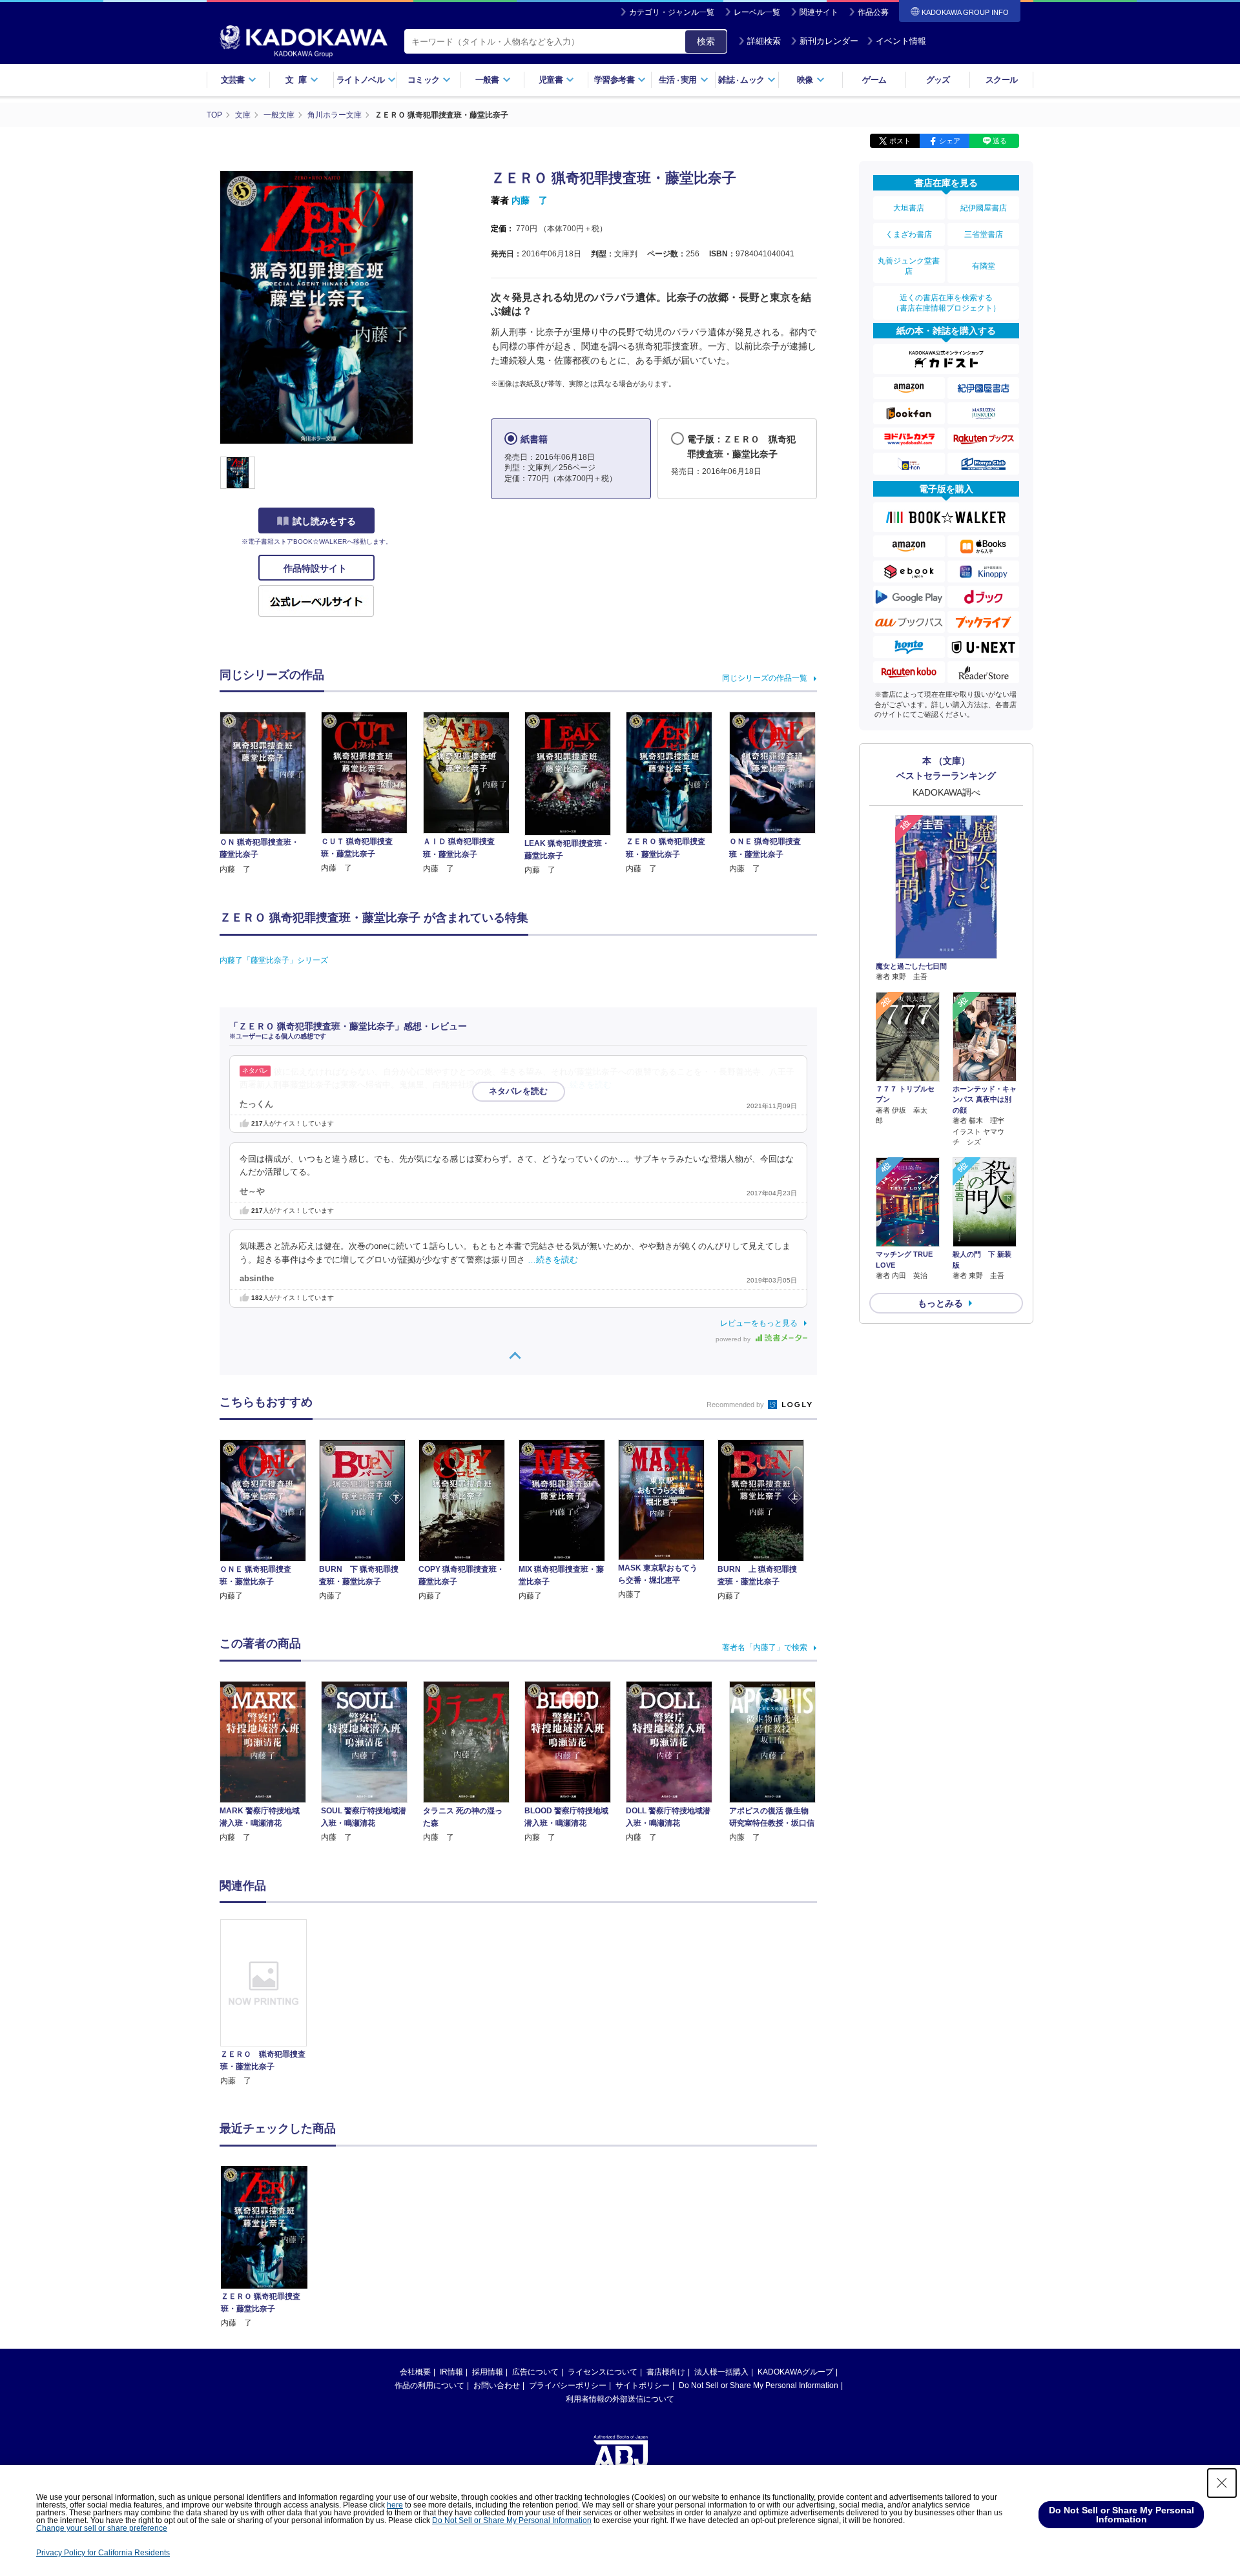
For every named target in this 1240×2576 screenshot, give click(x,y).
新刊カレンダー (829, 41)
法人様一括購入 (721, 2372)
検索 (706, 41)
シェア (950, 141)
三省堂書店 (984, 234)
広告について (535, 2372)
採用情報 (488, 2372)
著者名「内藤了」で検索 (765, 1647)
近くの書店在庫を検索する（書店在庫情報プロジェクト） (946, 303)
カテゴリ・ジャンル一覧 (672, 12)
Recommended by (736, 1405)
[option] (271, 2003)
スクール (1001, 80)
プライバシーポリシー (568, 2385)
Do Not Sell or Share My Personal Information (759, 2385)
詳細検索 (764, 41)
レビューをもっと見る (759, 1323)
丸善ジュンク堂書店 (909, 266)
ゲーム (874, 80)
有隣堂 (984, 266)
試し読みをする (324, 521)
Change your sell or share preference (102, 2528)
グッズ (938, 80)
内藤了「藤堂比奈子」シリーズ (274, 960)
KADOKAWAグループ (795, 2372)
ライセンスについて (603, 2372)
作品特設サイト (316, 568)
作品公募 (873, 12)
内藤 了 (530, 200)
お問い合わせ (497, 2385)
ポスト (900, 141)
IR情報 (451, 2372)
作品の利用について (429, 2385)
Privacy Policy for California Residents (103, 2553)
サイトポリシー (643, 2385)
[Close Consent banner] (1222, 2483)
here (395, 2505)
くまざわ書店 (909, 234)
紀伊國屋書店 (984, 208)
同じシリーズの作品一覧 (765, 678)
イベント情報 (901, 41)
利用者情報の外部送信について (620, 2399)
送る (1000, 141)
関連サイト (819, 12)
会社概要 (415, 2372)
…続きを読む (586, 1085)
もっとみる (940, 1303)
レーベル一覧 (757, 12)
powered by (734, 1339)
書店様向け (666, 2372)
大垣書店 (909, 208)
